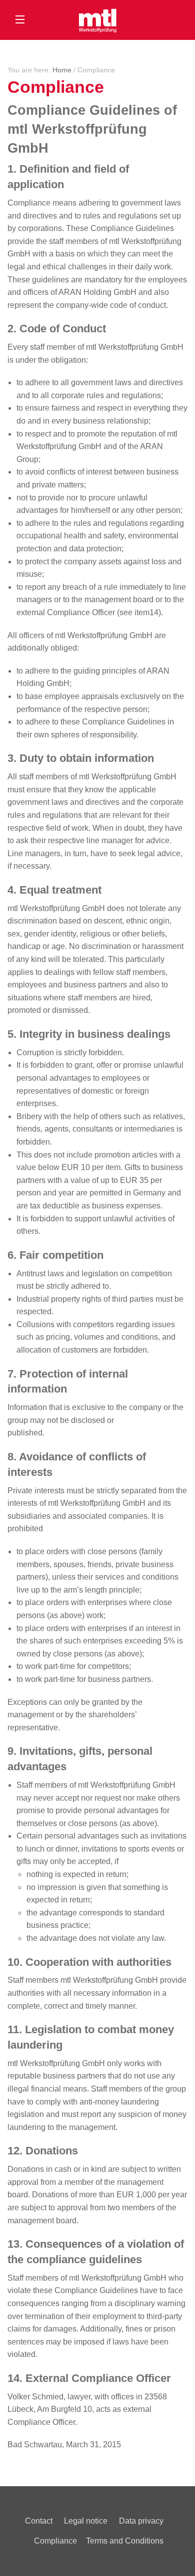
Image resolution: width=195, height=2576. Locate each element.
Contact (39, 2521)
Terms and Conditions (125, 2541)
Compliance (55, 2541)
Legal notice (86, 2521)
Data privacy (141, 2521)
